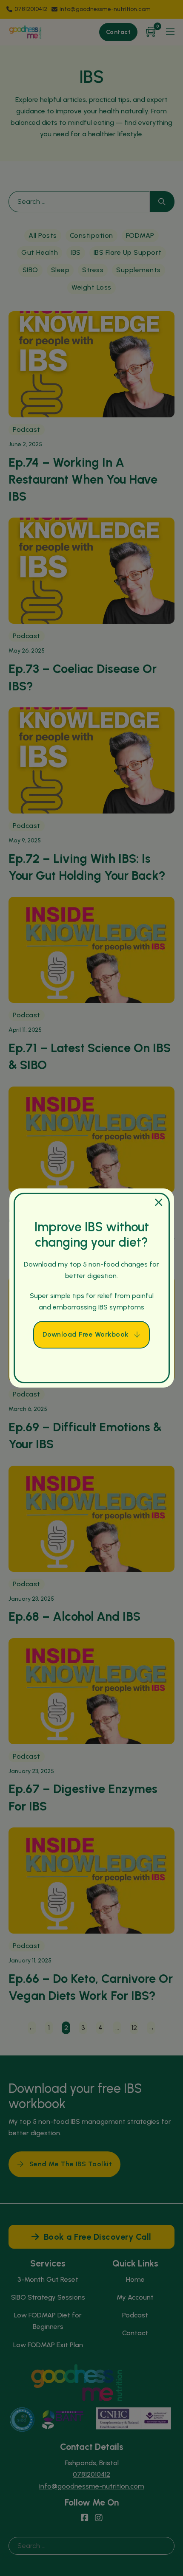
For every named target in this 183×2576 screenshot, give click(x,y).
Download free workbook (86, 1334)
